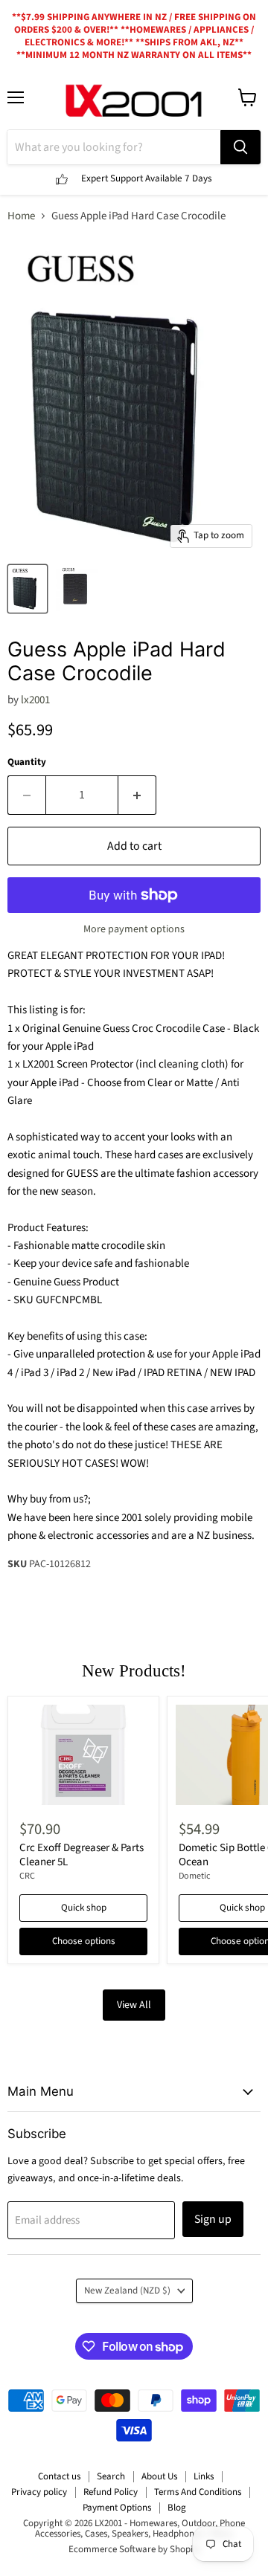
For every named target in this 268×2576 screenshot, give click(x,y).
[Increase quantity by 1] (137, 795)
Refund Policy (111, 2492)
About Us (159, 2476)
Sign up (213, 2219)
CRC (27, 1876)
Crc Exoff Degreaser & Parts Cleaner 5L (82, 1855)
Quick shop (84, 1908)
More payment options (134, 929)
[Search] (240, 147)
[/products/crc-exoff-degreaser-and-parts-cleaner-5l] (83, 1755)
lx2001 (35, 700)
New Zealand (127, 2291)
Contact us (59, 2476)
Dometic (195, 1876)
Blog (177, 2508)
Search (111, 2476)
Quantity (27, 762)
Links (204, 2476)
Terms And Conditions (198, 2492)
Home (21, 216)
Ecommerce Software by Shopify (134, 2549)
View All (134, 2005)
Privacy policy (39, 2492)
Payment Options (117, 2508)
